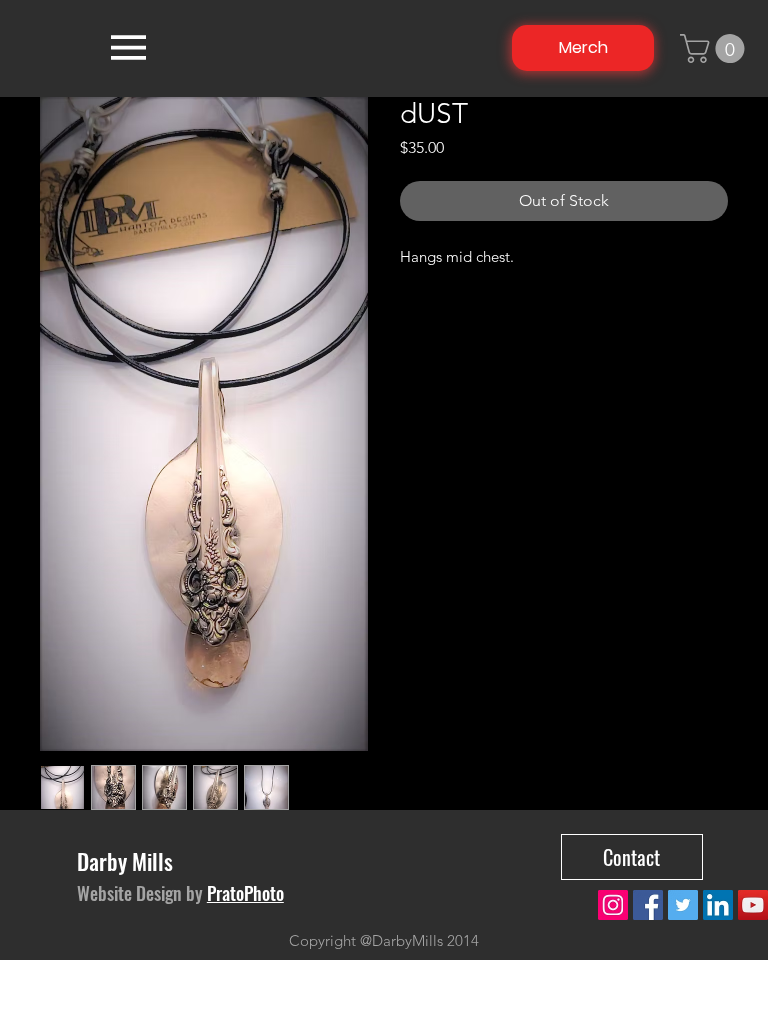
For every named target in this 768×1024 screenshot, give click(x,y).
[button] (715, 48)
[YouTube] (753, 905)
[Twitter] (683, 905)
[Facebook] (648, 905)
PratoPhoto (245, 893)
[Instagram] (613, 905)
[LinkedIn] (718, 905)
